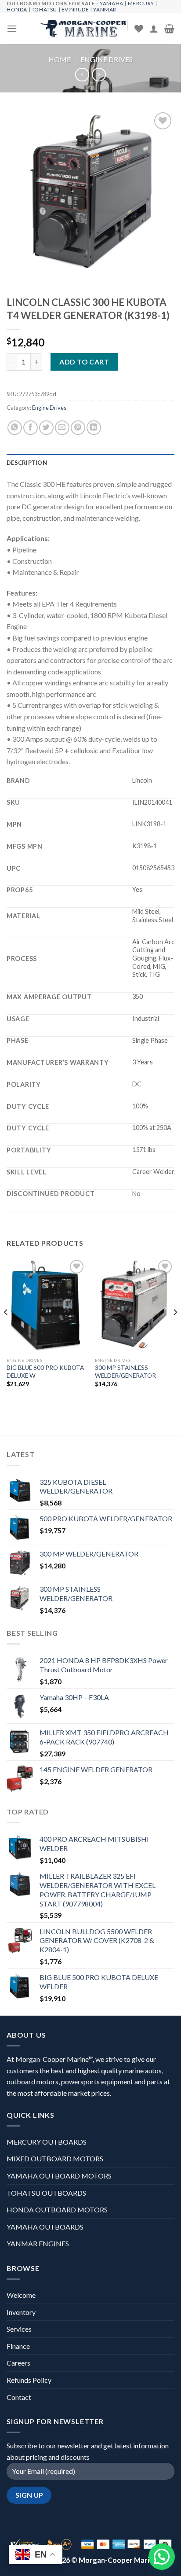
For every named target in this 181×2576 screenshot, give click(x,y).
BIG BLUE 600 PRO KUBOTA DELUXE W (45, 1372)
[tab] (90, 463)
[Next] (175, 1330)
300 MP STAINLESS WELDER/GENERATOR (125, 1372)
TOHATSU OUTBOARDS (46, 2193)
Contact (19, 2397)
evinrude (75, 9)
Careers (18, 2363)
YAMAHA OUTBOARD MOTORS (59, 2176)
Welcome (21, 2295)
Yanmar (105, 9)
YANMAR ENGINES (38, 2243)
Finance (18, 2346)
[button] (162, 2557)
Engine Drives (107, 59)
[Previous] (6, 1330)
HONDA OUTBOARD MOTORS (57, 2210)
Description (27, 463)
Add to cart (84, 362)
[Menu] (12, 28)
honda (17, 9)
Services (19, 2329)
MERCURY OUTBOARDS (47, 2142)
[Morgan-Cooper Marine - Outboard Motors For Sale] (84, 29)
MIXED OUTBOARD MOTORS (55, 2158)
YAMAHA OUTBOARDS (45, 2227)
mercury (141, 3)
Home (60, 59)
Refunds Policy (29, 2380)
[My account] (154, 29)
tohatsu (44, 9)
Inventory (21, 2312)
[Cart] (169, 29)
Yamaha (112, 3)
